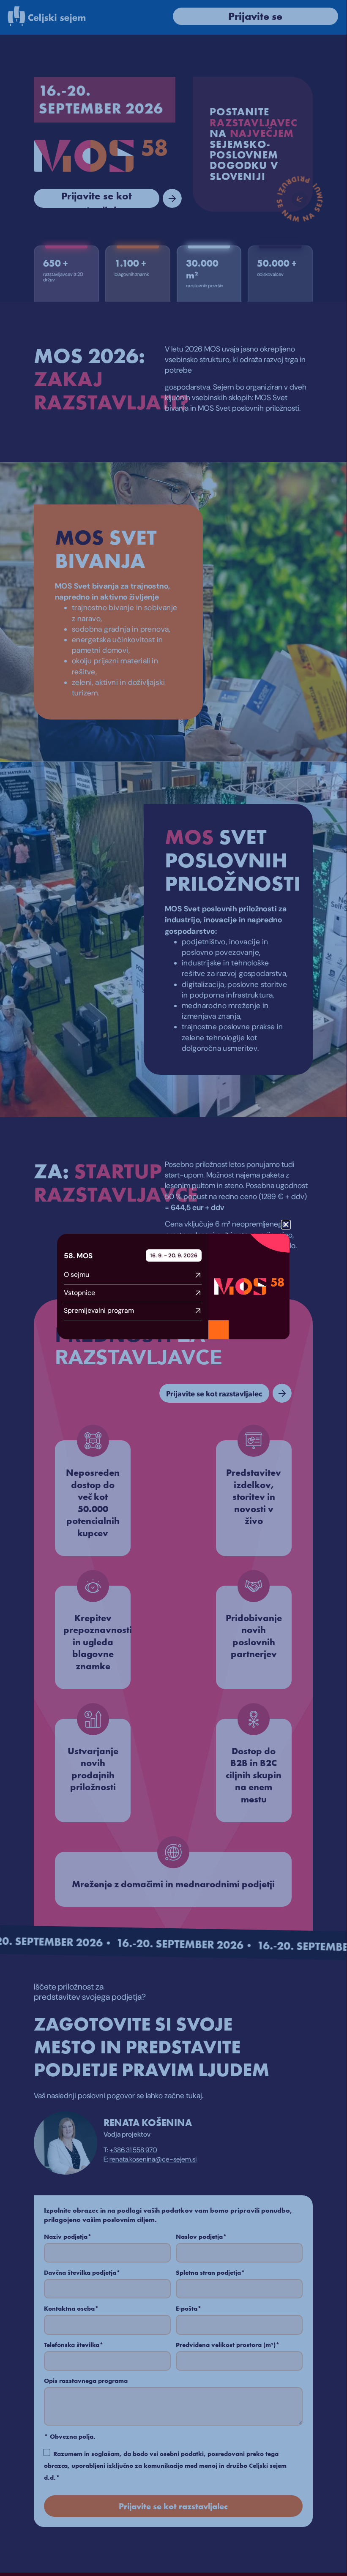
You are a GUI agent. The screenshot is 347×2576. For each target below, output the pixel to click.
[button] (286, 1225)
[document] (173, 1286)
